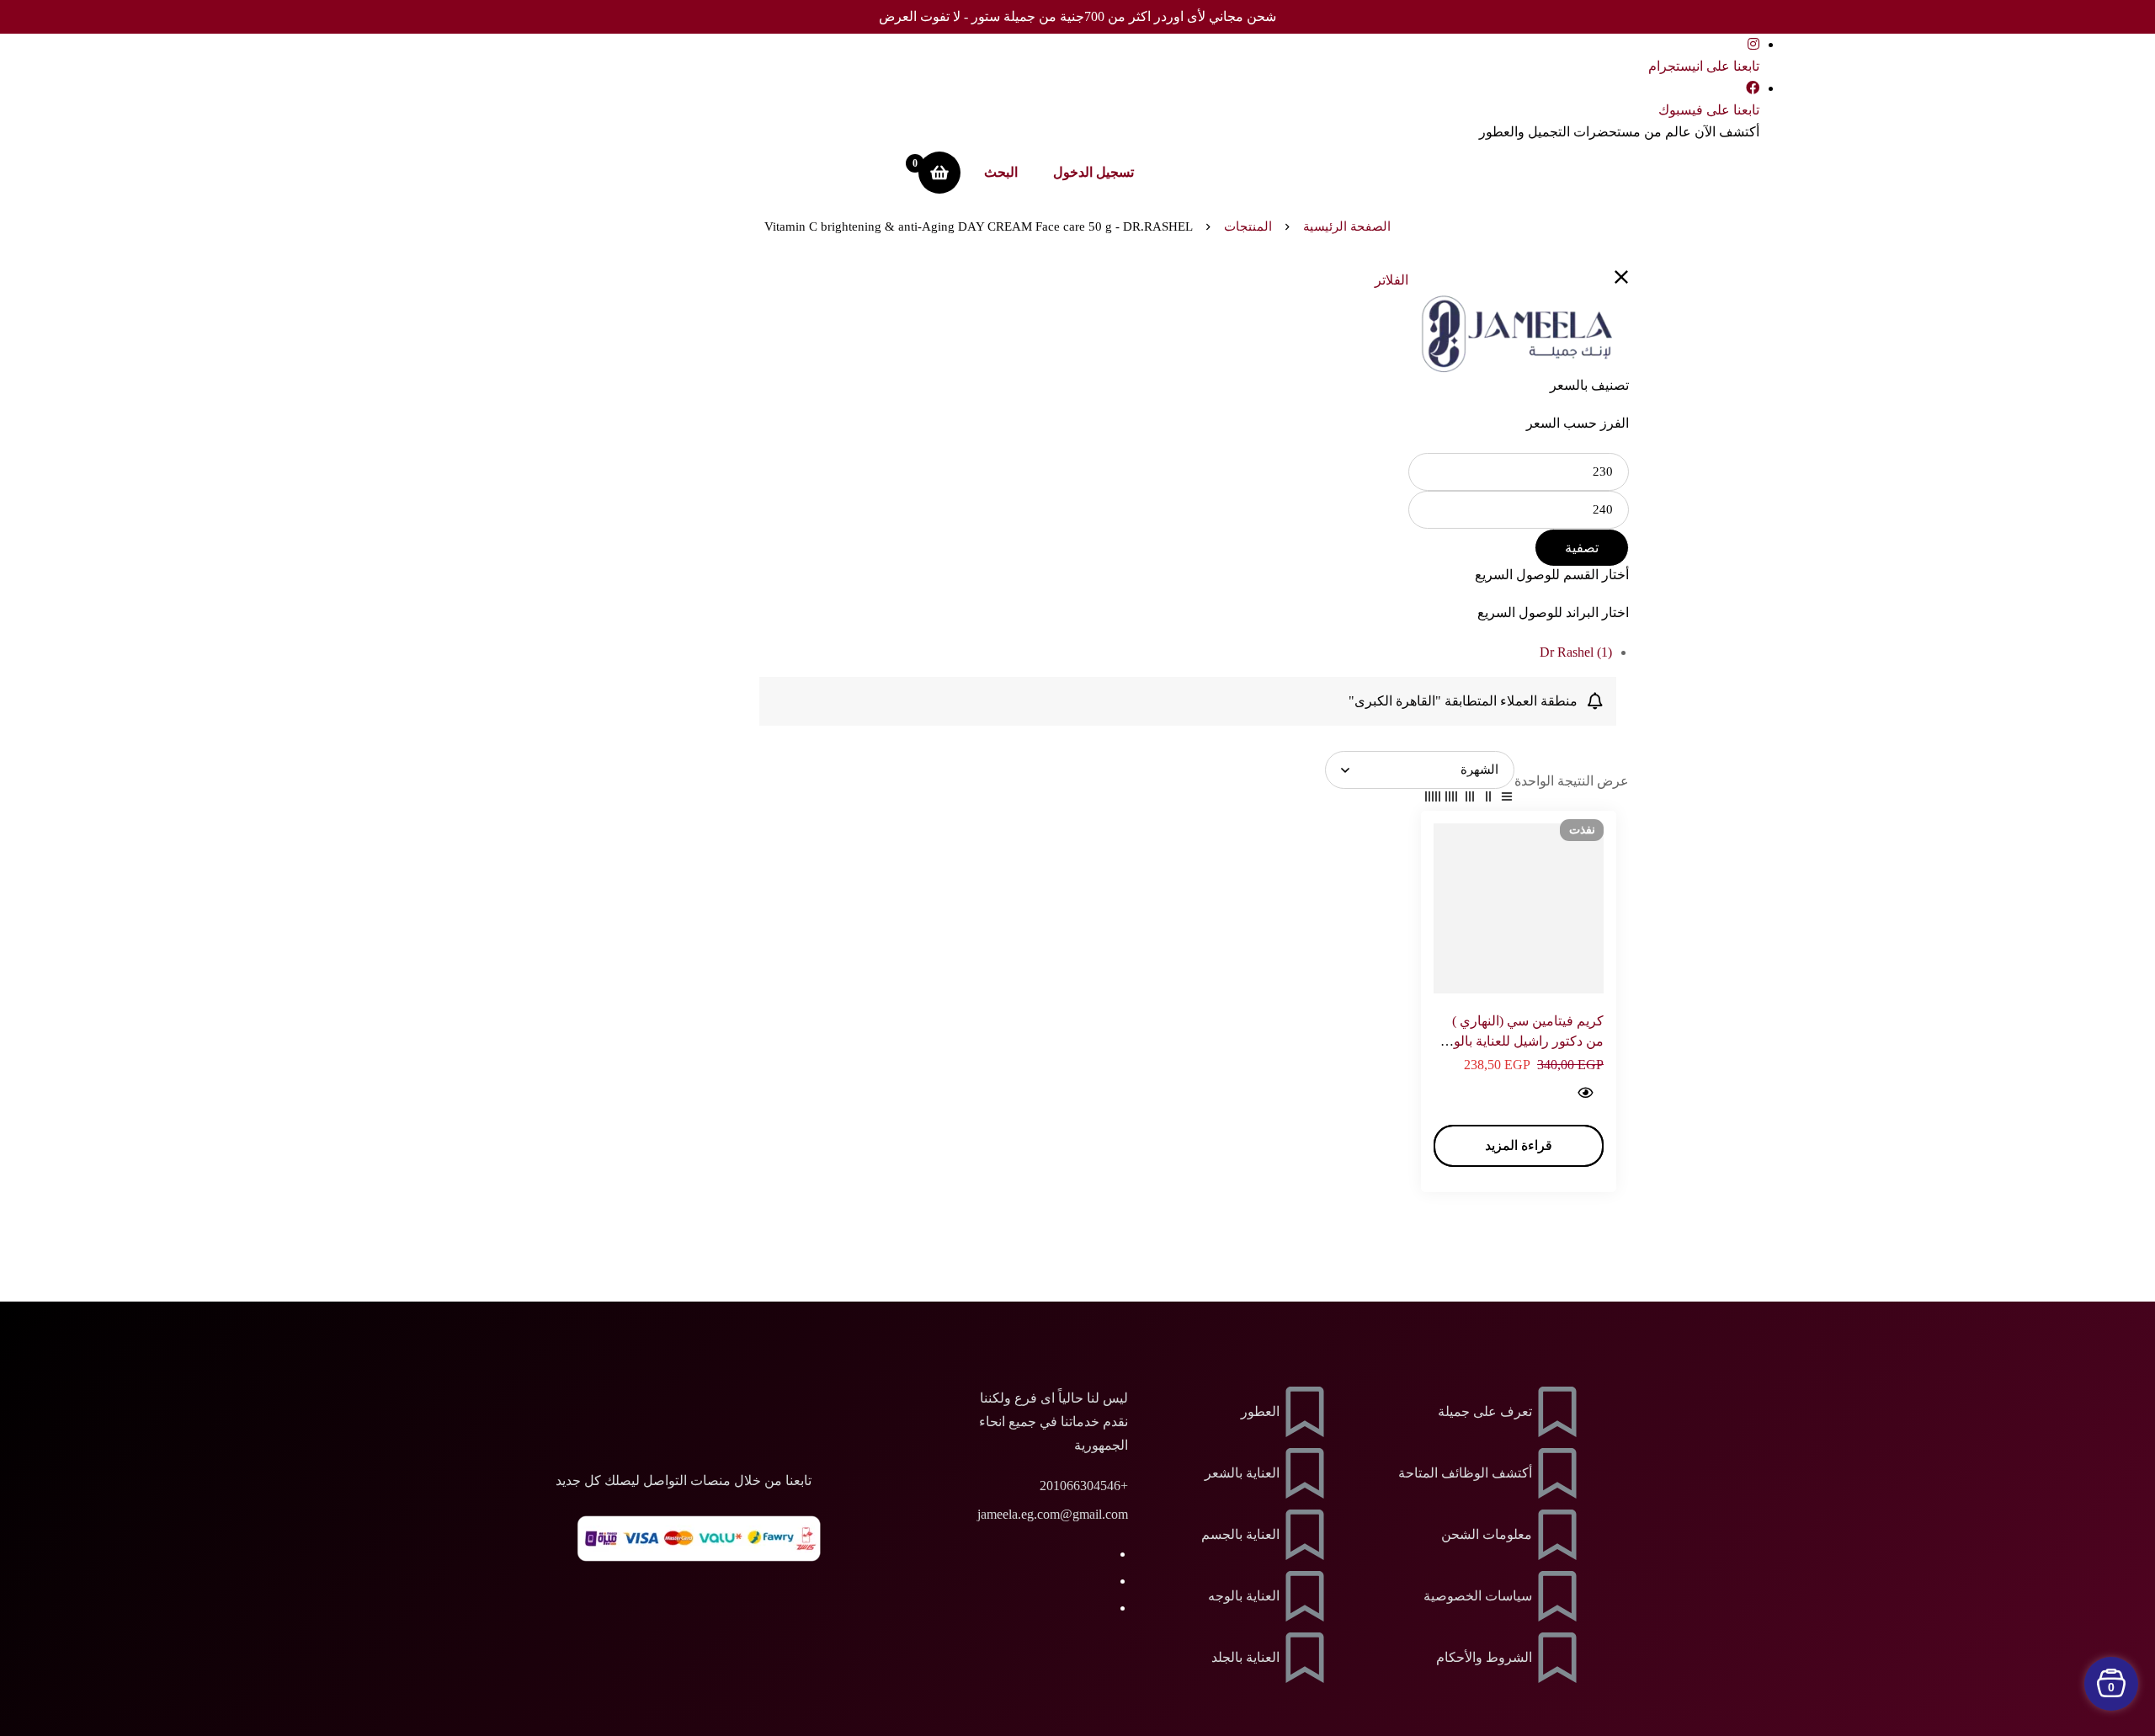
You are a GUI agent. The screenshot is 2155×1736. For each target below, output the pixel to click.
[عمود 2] (1488, 800)
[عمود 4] (1451, 800)
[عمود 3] (1470, 800)
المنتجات (1248, 226)
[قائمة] (1507, 800)
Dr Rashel (1576, 652)
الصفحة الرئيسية (1347, 226)
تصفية (1582, 548)
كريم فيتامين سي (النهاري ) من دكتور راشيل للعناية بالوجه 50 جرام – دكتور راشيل (1521, 1041)
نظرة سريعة (1585, 1092)
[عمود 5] (1433, 800)
